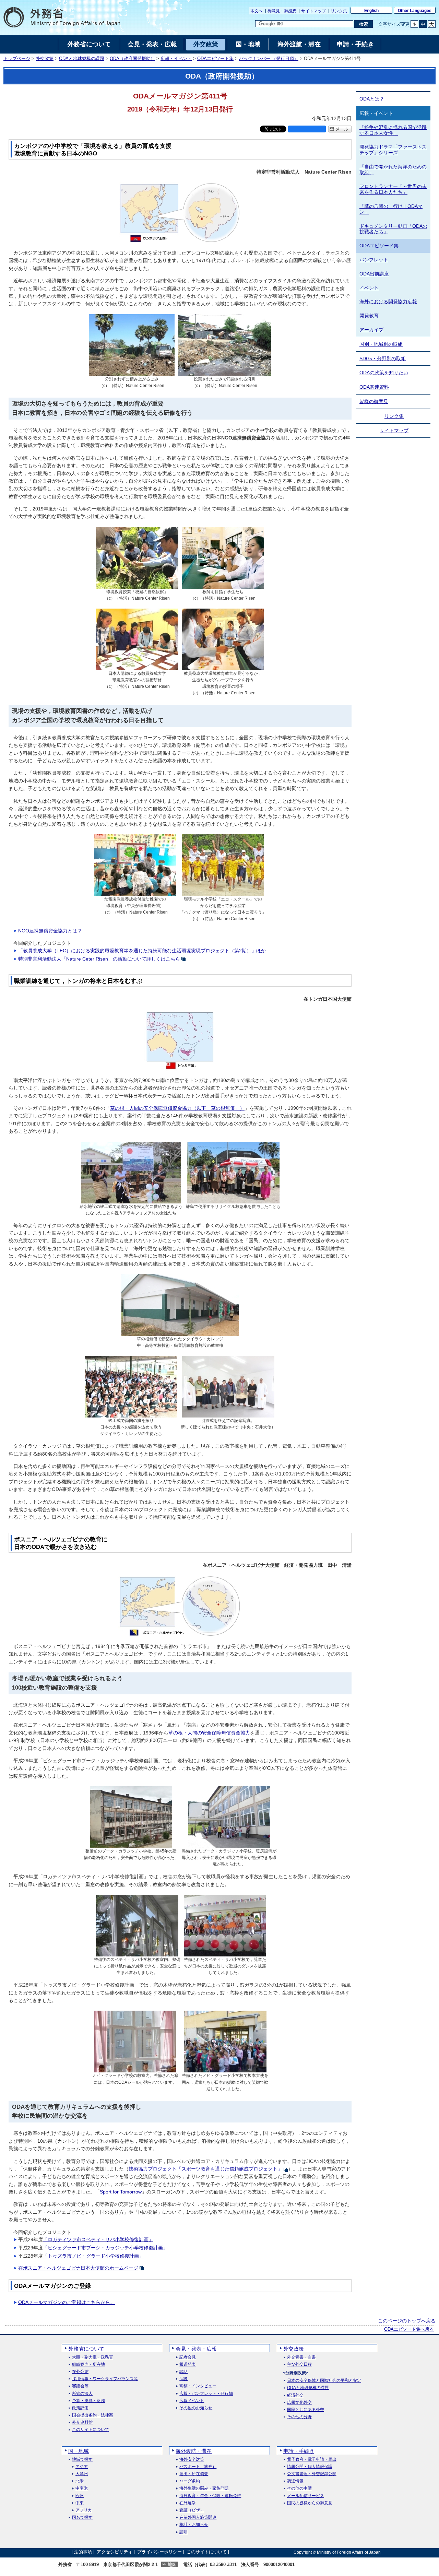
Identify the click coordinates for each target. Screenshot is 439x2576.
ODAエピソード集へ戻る (409, 2329)
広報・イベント (176, 59)
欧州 (80, 2496)
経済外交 (295, 2395)
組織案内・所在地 (88, 2365)
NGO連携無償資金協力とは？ (50, 931)
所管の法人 (82, 2394)
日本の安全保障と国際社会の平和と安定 (324, 2381)
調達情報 (295, 2481)
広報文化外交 (299, 2403)
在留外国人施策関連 (198, 2518)
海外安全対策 (192, 2460)
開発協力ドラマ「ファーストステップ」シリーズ (393, 150)
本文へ (257, 11)
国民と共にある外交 (306, 2410)
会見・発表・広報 (196, 2349)
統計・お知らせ (194, 2525)
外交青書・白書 (301, 2357)
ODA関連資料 (374, 387)
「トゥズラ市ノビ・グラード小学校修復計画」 (93, 2256)
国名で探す (82, 2518)
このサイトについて (91, 2430)
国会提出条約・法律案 (93, 2415)
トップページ (17, 59)
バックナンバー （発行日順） (269, 59)
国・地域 (79, 2451)
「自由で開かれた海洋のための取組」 (393, 170)
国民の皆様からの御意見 (310, 2503)
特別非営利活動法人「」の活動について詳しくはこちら (99, 959)
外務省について (86, 2349)
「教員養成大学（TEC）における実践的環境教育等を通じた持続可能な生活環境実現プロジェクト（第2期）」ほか (142, 951)
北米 (80, 2481)
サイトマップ (313, 11)
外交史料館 (82, 2422)
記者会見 (188, 2357)
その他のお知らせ (196, 2408)
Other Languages (415, 11)
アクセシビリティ (115, 2552)
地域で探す (82, 2460)
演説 (183, 2379)
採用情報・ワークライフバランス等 (105, 2379)
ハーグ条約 (190, 2481)
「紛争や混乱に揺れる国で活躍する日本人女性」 (393, 130)
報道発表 (188, 2365)
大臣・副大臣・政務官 (93, 2357)
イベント (369, 288)
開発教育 (369, 316)
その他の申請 (299, 2488)
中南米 (82, 2488)
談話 (183, 2372)
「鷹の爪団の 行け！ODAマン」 (391, 209)
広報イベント (192, 2401)
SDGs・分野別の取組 (383, 358)
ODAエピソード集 (215, 59)
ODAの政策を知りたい (384, 373)
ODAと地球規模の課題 (82, 59)
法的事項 (83, 2552)
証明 (183, 2532)
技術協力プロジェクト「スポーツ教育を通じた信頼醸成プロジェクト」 (205, 2169)
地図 (172, 2565)
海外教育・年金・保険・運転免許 (210, 2496)
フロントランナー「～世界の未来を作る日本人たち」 (393, 189)
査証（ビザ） (192, 2510)
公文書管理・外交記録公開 (312, 2474)
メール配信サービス (306, 2496)
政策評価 (80, 2408)
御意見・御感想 (282, 11)
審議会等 (80, 2386)
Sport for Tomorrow (121, 2192)
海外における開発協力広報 (388, 302)
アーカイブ (371, 330)
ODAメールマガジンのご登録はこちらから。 (67, 2302)
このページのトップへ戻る (407, 2321)
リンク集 (339, 11)
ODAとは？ (372, 99)
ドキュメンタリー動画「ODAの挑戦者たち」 (393, 229)
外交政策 (45, 59)
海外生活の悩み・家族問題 (204, 2488)
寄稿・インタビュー (198, 2386)
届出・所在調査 (194, 2474)
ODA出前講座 (374, 274)
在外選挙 (188, 2503)
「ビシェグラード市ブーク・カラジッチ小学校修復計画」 (105, 2248)
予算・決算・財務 (88, 2401)
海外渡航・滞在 (194, 2451)
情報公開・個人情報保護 (310, 2467)
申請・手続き (299, 2451)
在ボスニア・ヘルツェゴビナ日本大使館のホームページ (78, 2268)
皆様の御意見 (374, 401)
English (371, 11)
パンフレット (374, 260)
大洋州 (82, 2474)
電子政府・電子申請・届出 (312, 2460)
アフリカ (84, 2510)
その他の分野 (299, 2417)
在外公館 (80, 2372)
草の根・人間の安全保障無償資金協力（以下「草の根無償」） (177, 1108)
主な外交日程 (299, 2365)
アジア (82, 2467)
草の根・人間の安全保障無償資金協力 (209, 1733)
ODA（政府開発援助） (132, 59)
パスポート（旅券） (198, 2467)
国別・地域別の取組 (381, 344)
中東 (80, 2503)
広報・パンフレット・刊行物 (206, 2394)
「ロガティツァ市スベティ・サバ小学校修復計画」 (98, 2239)
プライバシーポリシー (159, 2552)
